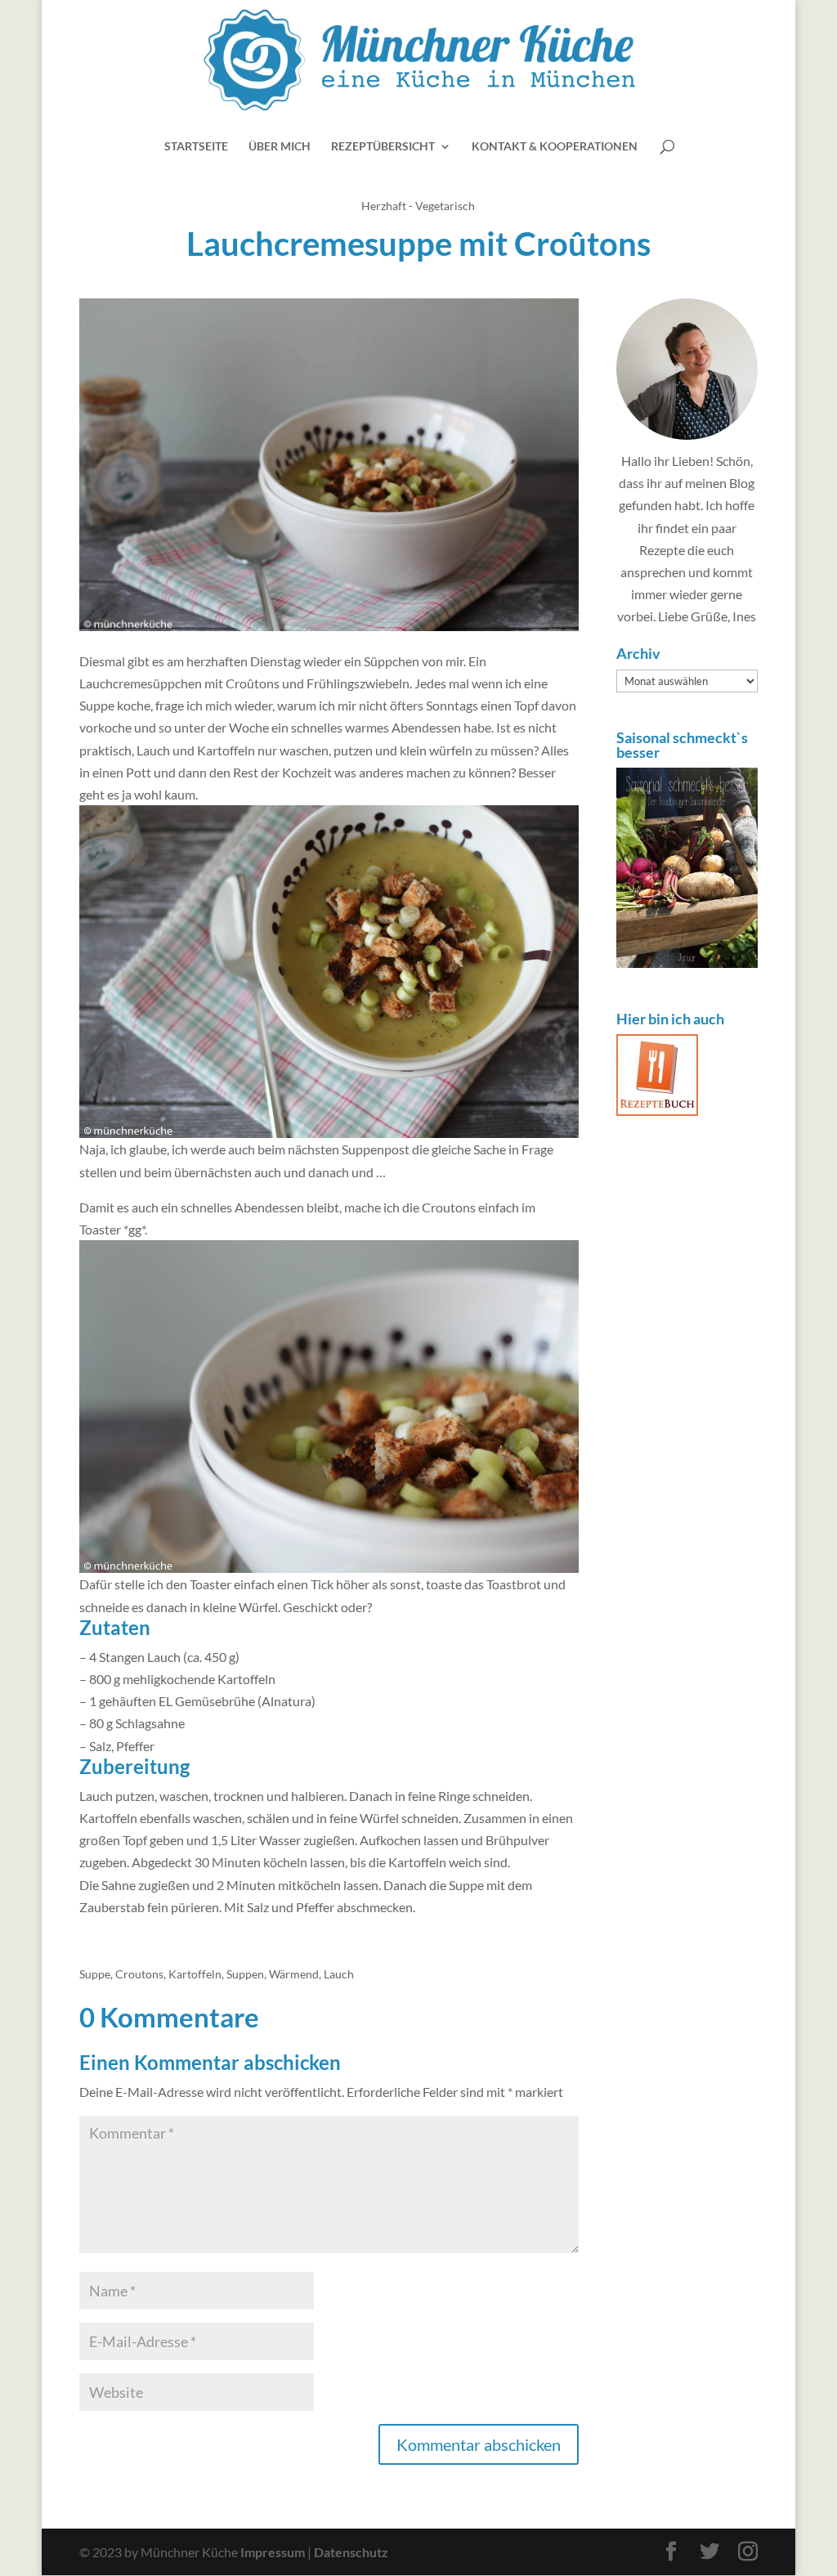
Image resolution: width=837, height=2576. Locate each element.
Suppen (245, 1974)
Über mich (280, 147)
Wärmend (294, 1974)
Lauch (339, 1974)
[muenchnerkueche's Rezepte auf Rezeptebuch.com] (657, 1111)
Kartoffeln (195, 1974)
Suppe (95, 1974)
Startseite (196, 147)
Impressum (273, 2552)
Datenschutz (351, 2552)
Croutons (139, 1974)
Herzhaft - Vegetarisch (418, 206)
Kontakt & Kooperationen (555, 147)
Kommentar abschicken (479, 2444)
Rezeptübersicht (383, 147)
